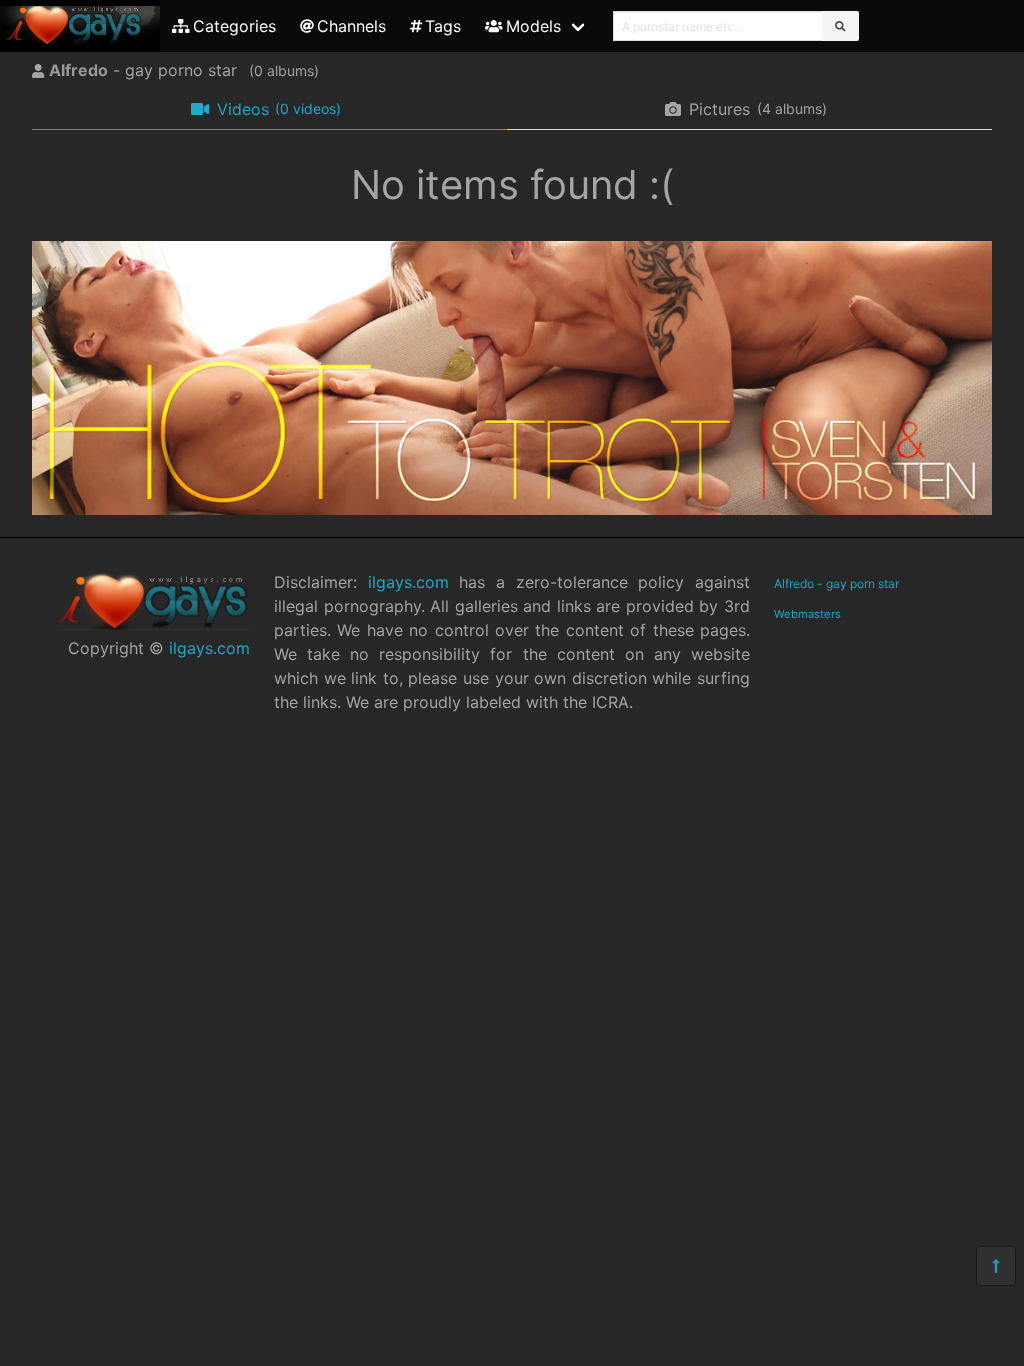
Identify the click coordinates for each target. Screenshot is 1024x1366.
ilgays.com (209, 648)
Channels (351, 26)
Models (533, 26)
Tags (443, 26)
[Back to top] (996, 1266)
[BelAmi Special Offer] (512, 509)
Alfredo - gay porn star (836, 583)
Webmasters (807, 614)
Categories (234, 26)
